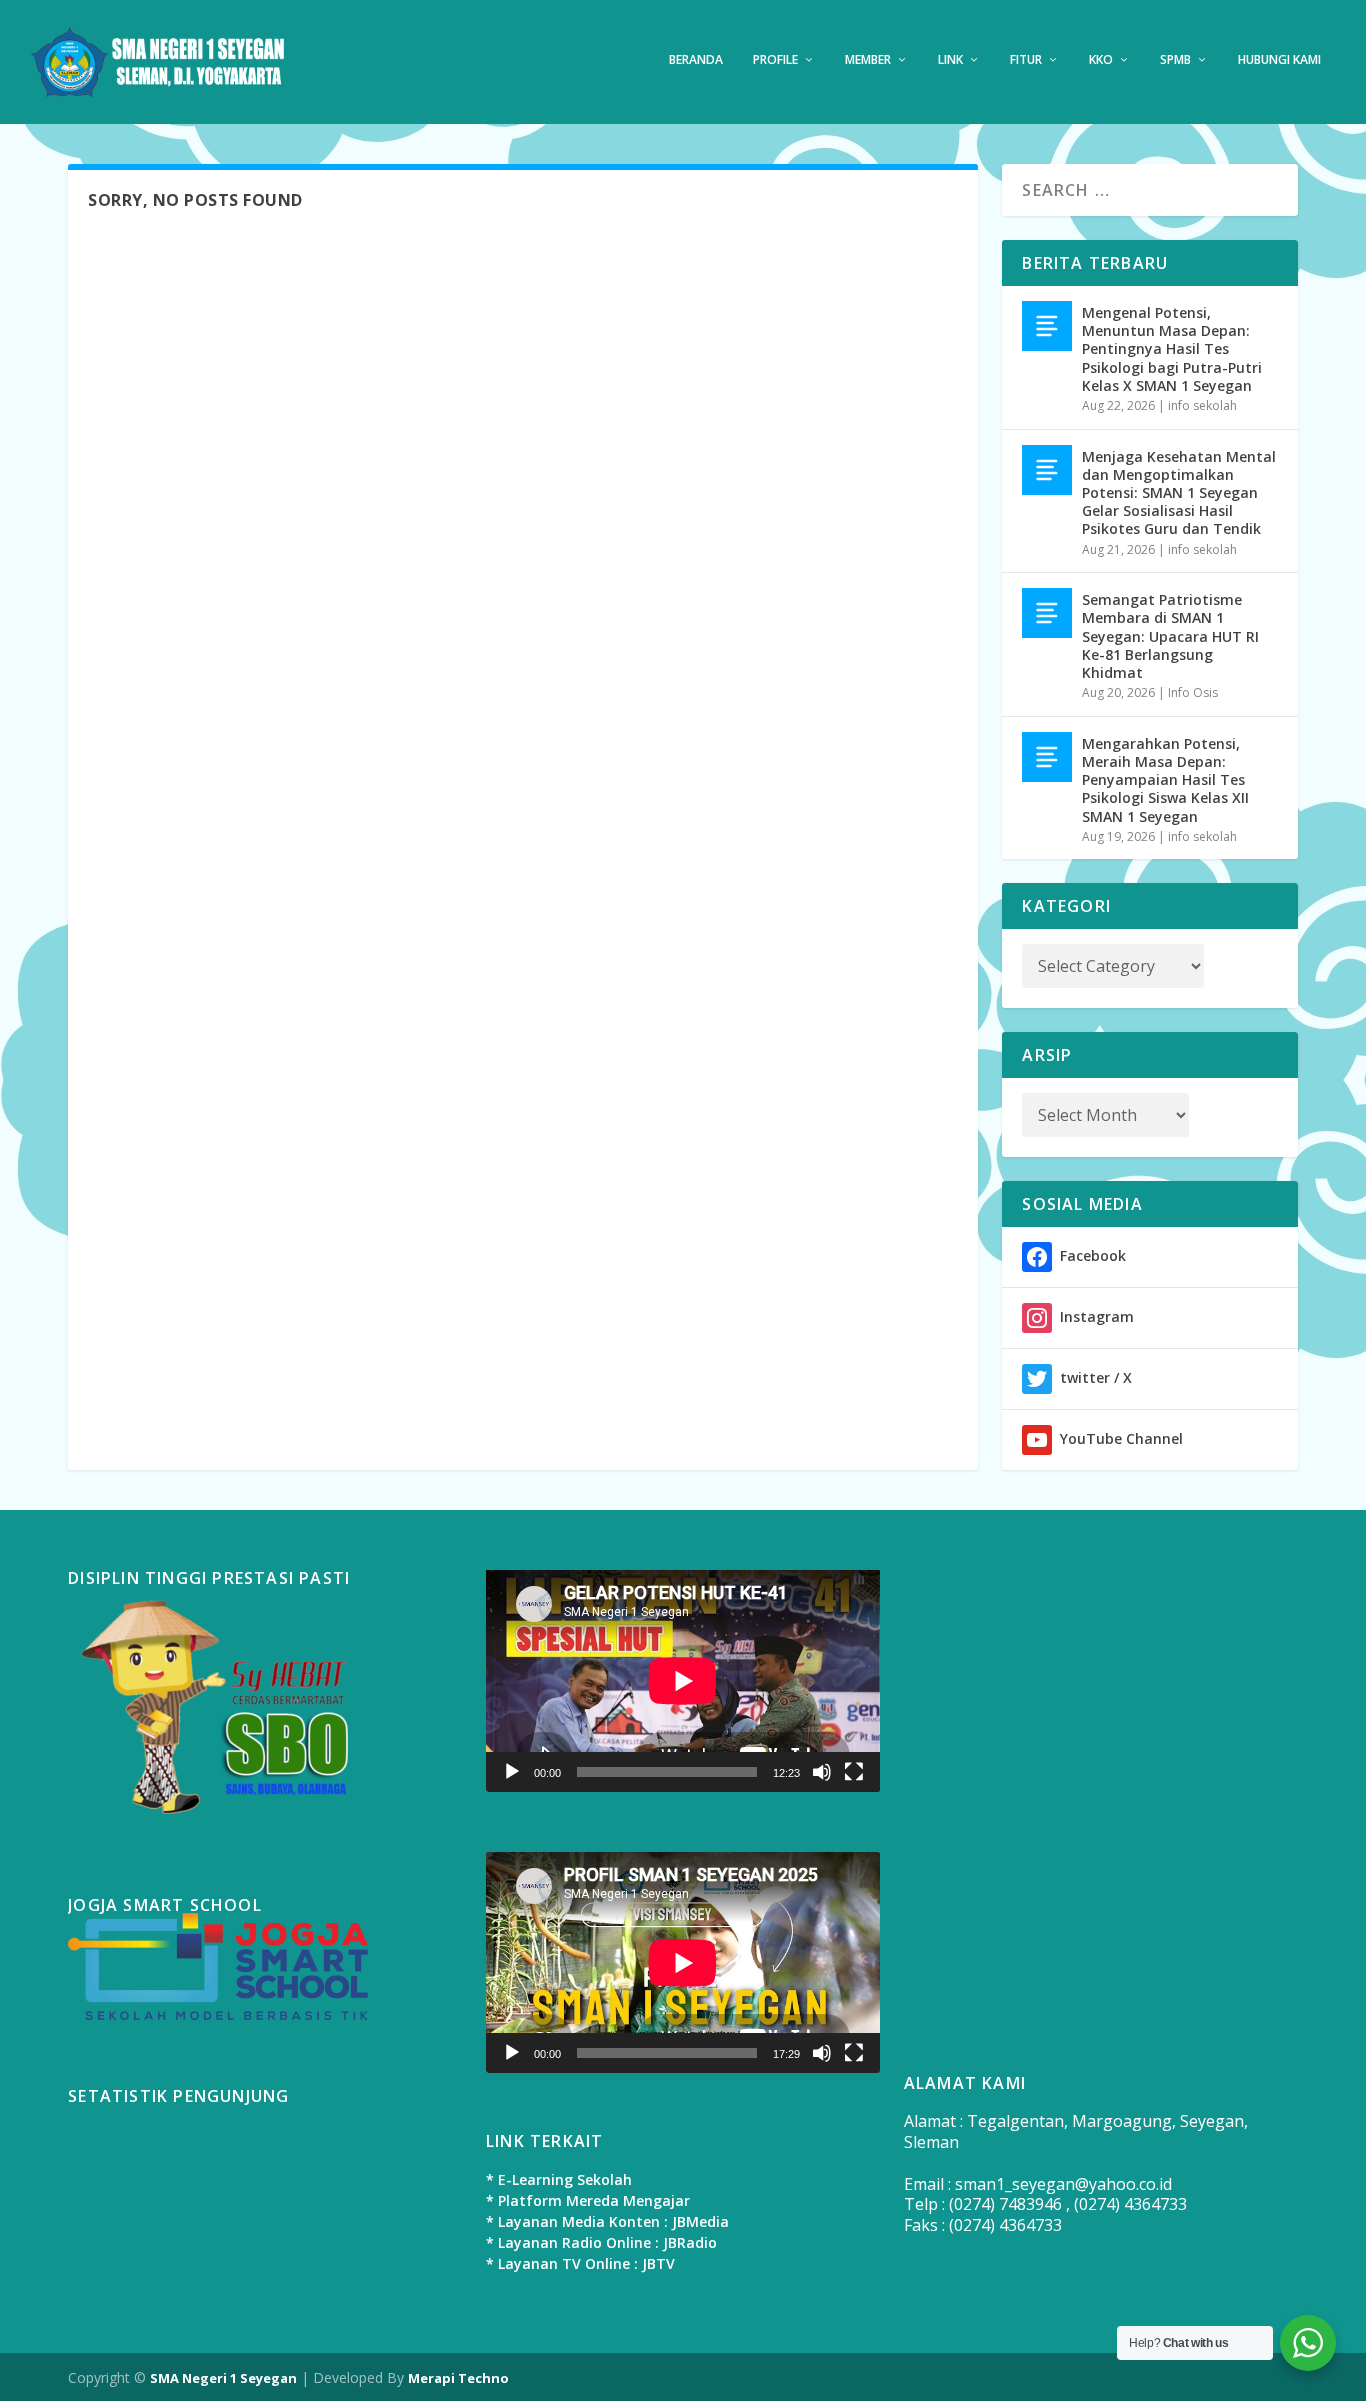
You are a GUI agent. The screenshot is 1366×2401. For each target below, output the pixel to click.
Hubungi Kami (1279, 60)
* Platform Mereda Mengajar (588, 2200)
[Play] (512, 1772)
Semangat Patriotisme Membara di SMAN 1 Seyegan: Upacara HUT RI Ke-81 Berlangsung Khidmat (1170, 636)
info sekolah (1202, 405)
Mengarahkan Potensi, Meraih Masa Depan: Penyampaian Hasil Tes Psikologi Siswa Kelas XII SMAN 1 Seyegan (1165, 780)
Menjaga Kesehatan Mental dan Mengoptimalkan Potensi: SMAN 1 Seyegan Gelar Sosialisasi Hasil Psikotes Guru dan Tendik (1179, 493)
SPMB (1175, 60)
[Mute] (822, 1772)
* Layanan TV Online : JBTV (580, 2263)
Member (868, 60)
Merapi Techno (458, 2378)
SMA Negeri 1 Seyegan (223, 2378)
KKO (1101, 60)
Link (950, 60)
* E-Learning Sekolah (559, 2179)
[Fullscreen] (854, 1772)
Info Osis (1193, 692)
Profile (775, 60)
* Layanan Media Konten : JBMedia (607, 2221)
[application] (683, 1681)
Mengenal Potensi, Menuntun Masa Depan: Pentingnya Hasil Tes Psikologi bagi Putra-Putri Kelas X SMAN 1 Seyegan (1172, 349)
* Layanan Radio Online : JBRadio (601, 2242)
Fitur (1026, 60)
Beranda (696, 60)
